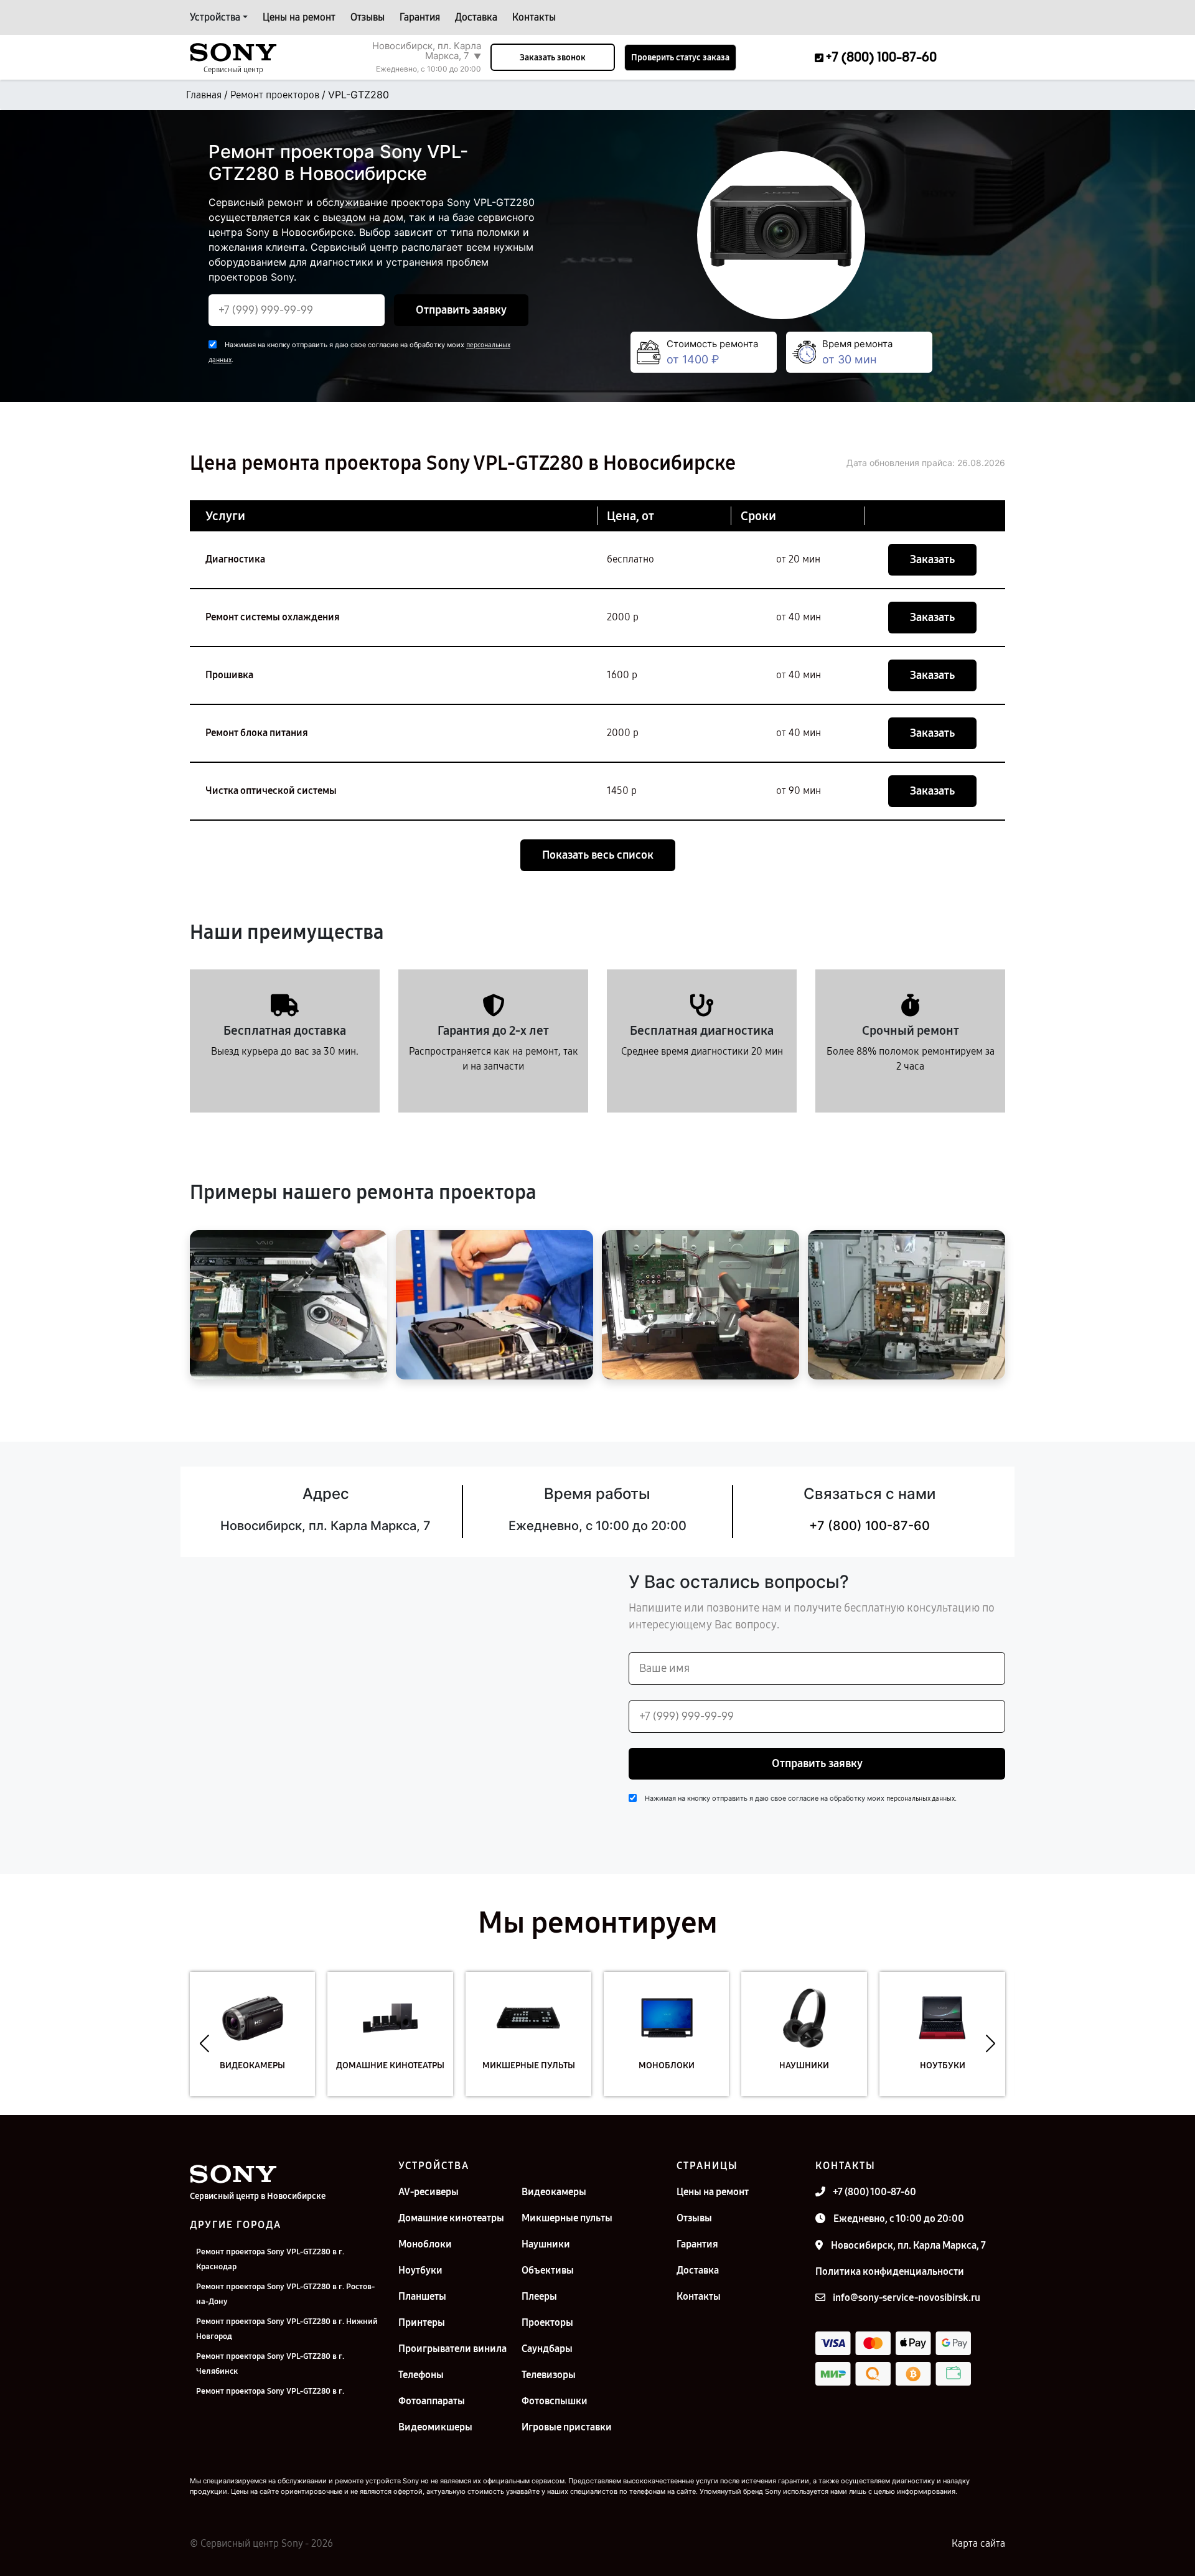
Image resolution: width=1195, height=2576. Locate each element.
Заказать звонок (553, 58)
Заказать (932, 559)
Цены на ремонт (299, 17)
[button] (204, 2043)
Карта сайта (978, 2543)
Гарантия (420, 17)
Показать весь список (598, 855)
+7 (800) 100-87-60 (869, 1526)
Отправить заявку (461, 310)
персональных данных (921, 1799)
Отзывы (368, 17)
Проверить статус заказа (680, 58)
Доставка (476, 17)
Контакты (534, 17)
